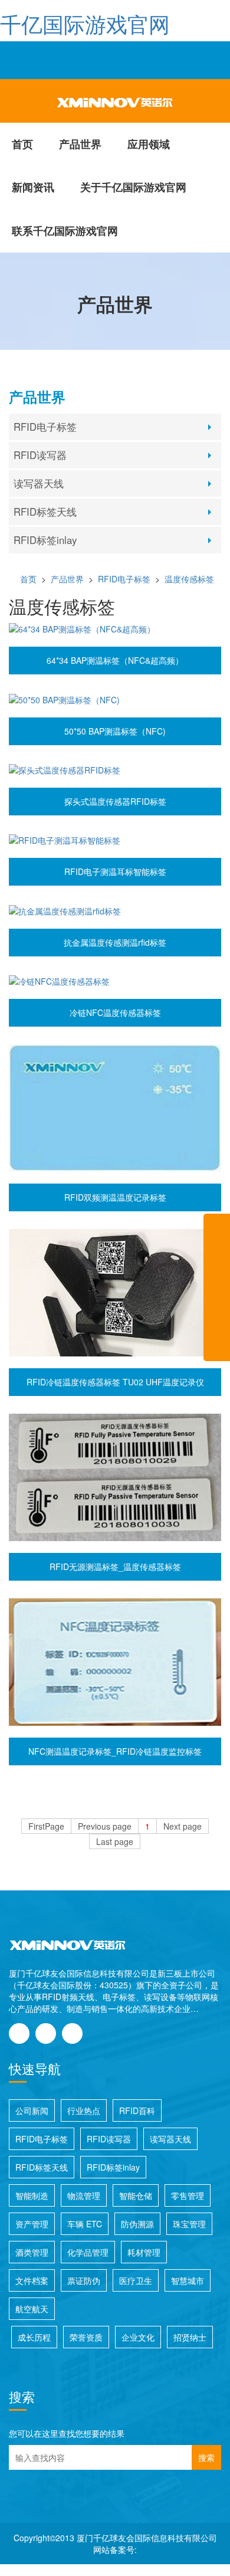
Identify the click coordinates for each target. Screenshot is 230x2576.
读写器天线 (39, 483)
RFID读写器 (40, 455)
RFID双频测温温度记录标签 (115, 1197)
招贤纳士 (190, 2337)
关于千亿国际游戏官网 (133, 187)
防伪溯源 (137, 2224)
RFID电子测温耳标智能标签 (115, 871)
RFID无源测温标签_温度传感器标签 (115, 1566)
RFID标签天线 (45, 512)
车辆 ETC (85, 2224)
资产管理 (32, 2224)
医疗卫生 (136, 2280)
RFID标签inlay (45, 540)
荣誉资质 (86, 2337)
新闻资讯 (33, 187)
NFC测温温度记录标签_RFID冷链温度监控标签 (115, 1751)
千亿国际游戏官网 (85, 23)
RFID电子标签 (45, 427)
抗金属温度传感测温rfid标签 (115, 942)
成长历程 (34, 2337)
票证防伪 (84, 2280)
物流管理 (84, 2195)
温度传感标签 (189, 579)
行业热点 (84, 2110)
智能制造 (32, 2195)
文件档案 (32, 2280)
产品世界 (80, 144)
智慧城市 (188, 2280)
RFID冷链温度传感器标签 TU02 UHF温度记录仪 (115, 1382)
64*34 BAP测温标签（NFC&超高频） (115, 660)
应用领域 (149, 144)
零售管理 (188, 2195)
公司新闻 (32, 2110)
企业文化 (138, 2337)
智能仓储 (136, 2195)
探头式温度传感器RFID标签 (115, 801)
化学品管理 (88, 2252)
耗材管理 (144, 2252)
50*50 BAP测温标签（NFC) (115, 731)
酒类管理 (32, 2252)
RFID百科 (137, 2110)
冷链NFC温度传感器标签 (115, 1012)
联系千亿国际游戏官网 (65, 231)
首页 (22, 144)
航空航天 (32, 2309)
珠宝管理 (189, 2224)
